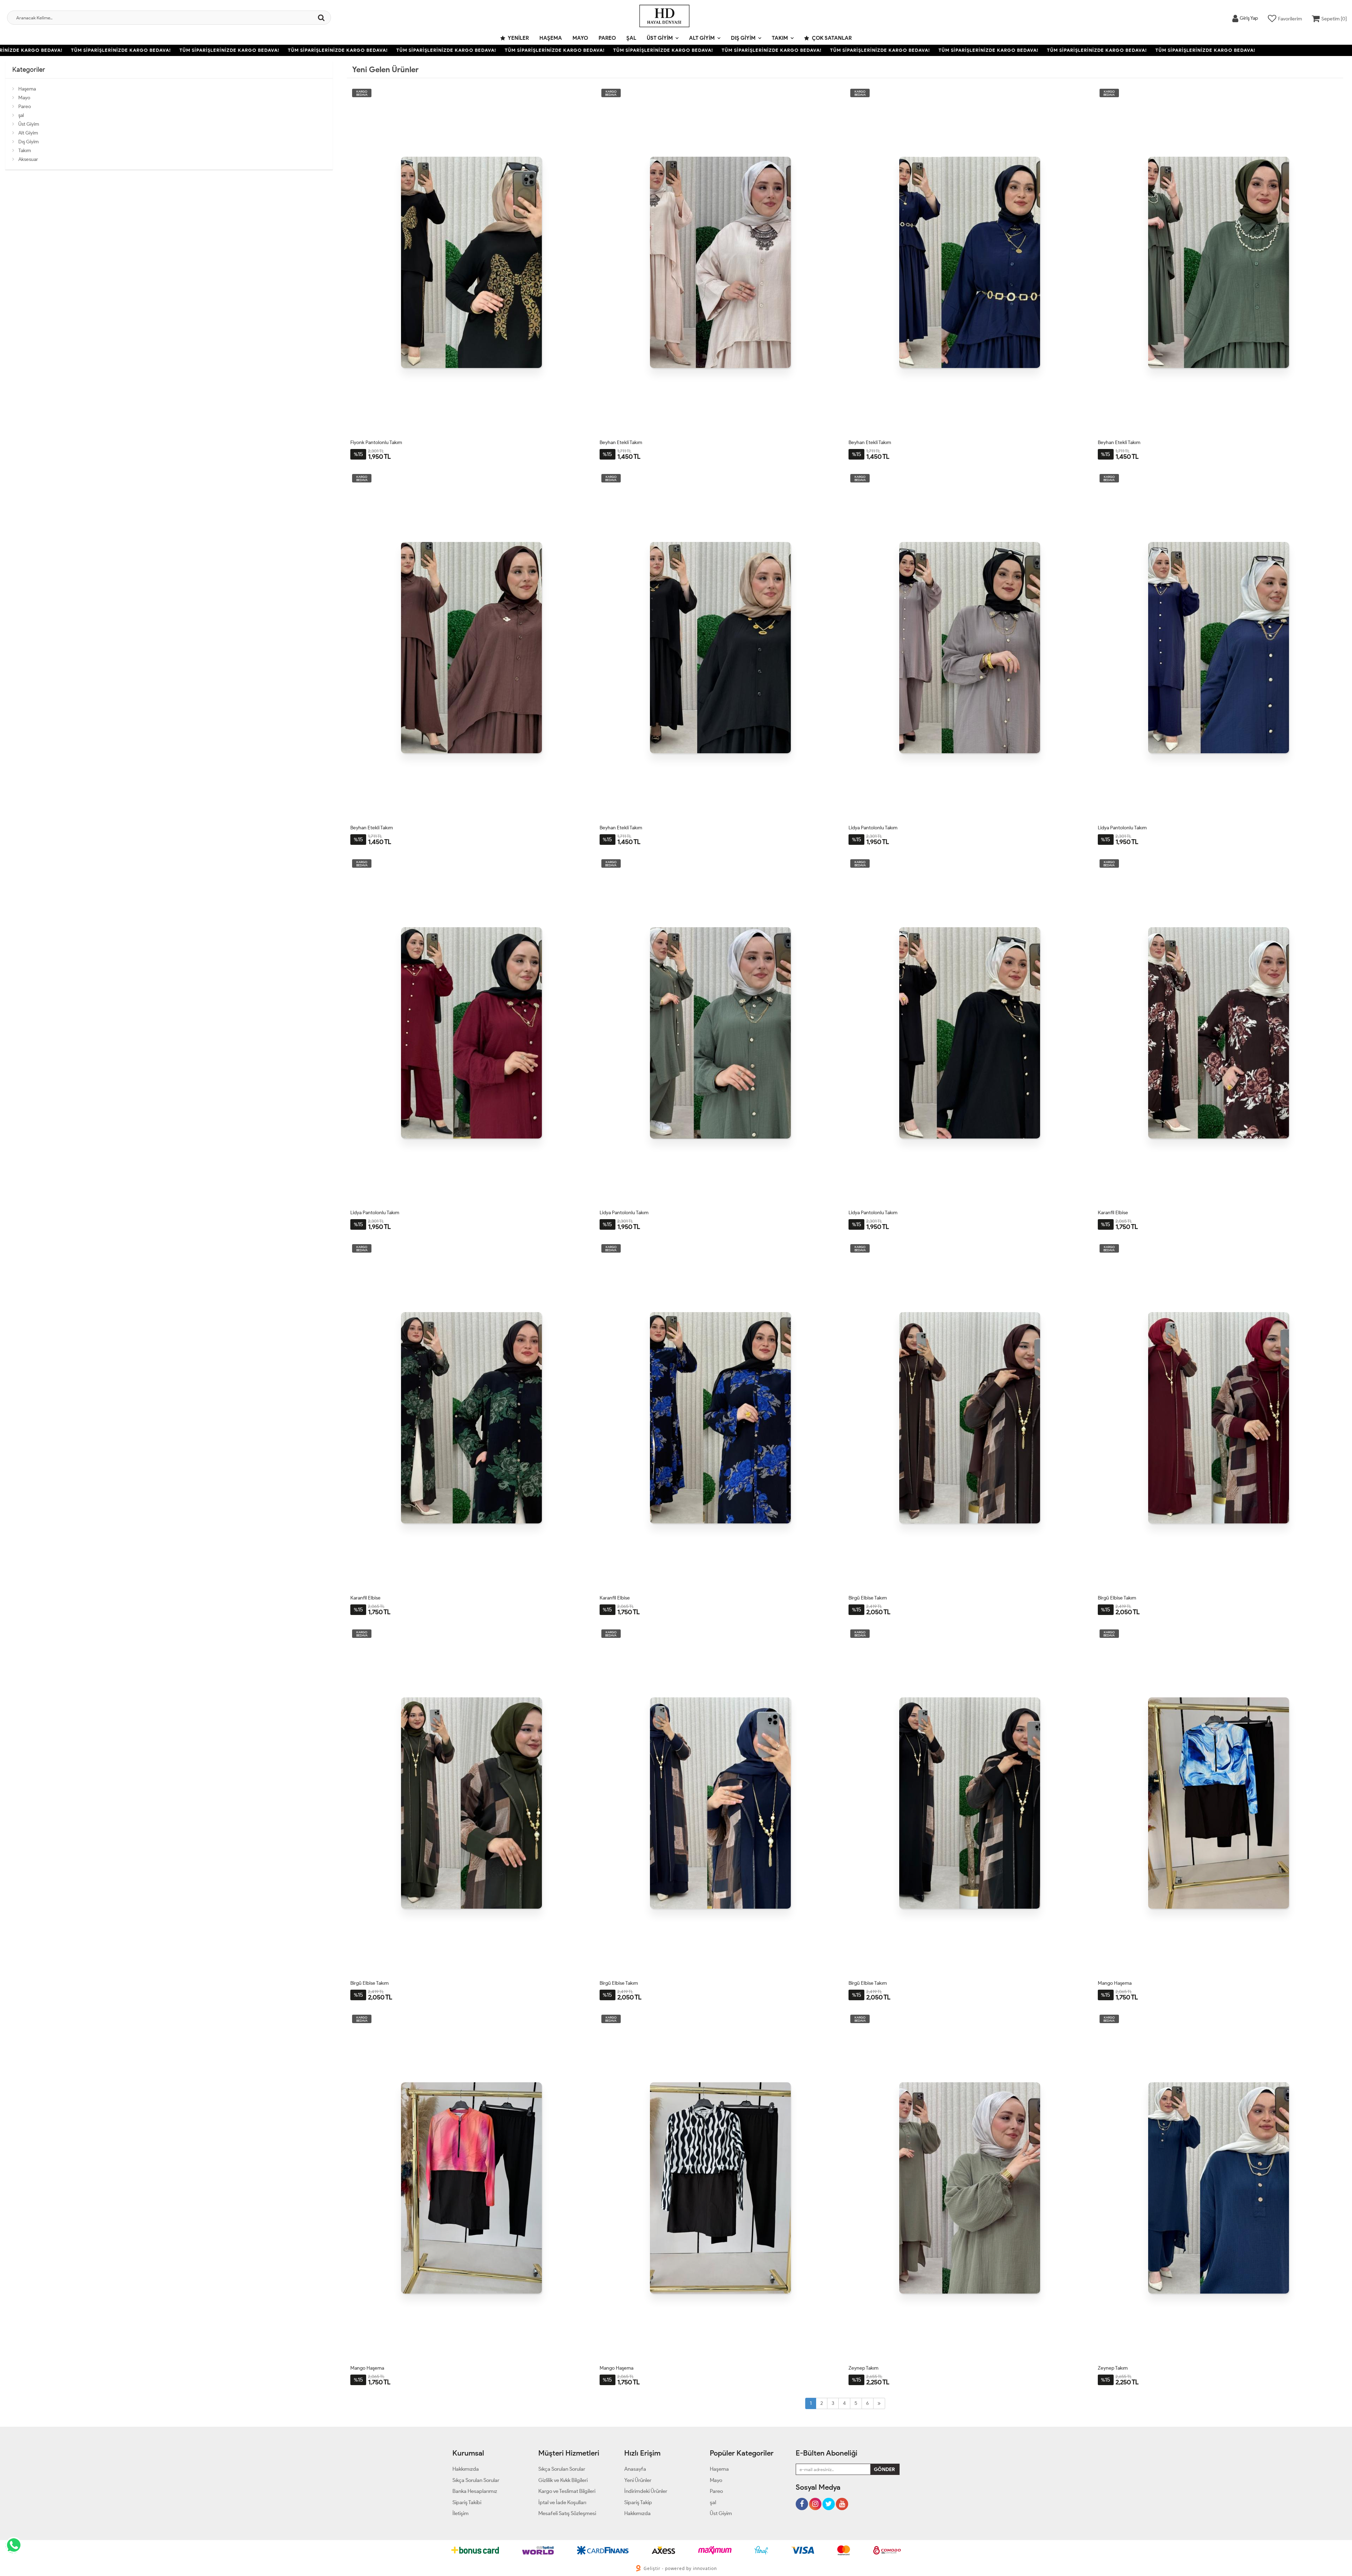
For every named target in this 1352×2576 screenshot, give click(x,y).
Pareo (607, 38)
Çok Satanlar (831, 38)
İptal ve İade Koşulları (562, 2502)
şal (631, 38)
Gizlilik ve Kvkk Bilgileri (563, 2480)
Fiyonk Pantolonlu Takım (376, 442)
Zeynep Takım (863, 2368)
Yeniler (518, 38)
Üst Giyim (660, 38)
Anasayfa (635, 2469)
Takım (780, 38)
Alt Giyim (702, 38)
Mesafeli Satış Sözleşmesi (567, 2513)
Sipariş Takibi (467, 2502)
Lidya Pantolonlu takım (873, 828)
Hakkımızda (466, 2469)
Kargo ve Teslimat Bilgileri (567, 2491)
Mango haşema (1115, 1983)
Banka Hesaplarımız (475, 2491)
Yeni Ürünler (638, 2480)
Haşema (551, 38)
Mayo (580, 38)
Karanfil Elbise (1113, 1213)
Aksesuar (28, 159)
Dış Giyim (743, 38)
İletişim (461, 2513)
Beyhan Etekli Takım (621, 442)
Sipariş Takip (638, 2502)
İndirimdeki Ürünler (646, 2491)
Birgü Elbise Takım (868, 1598)
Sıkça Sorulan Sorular (476, 2480)
